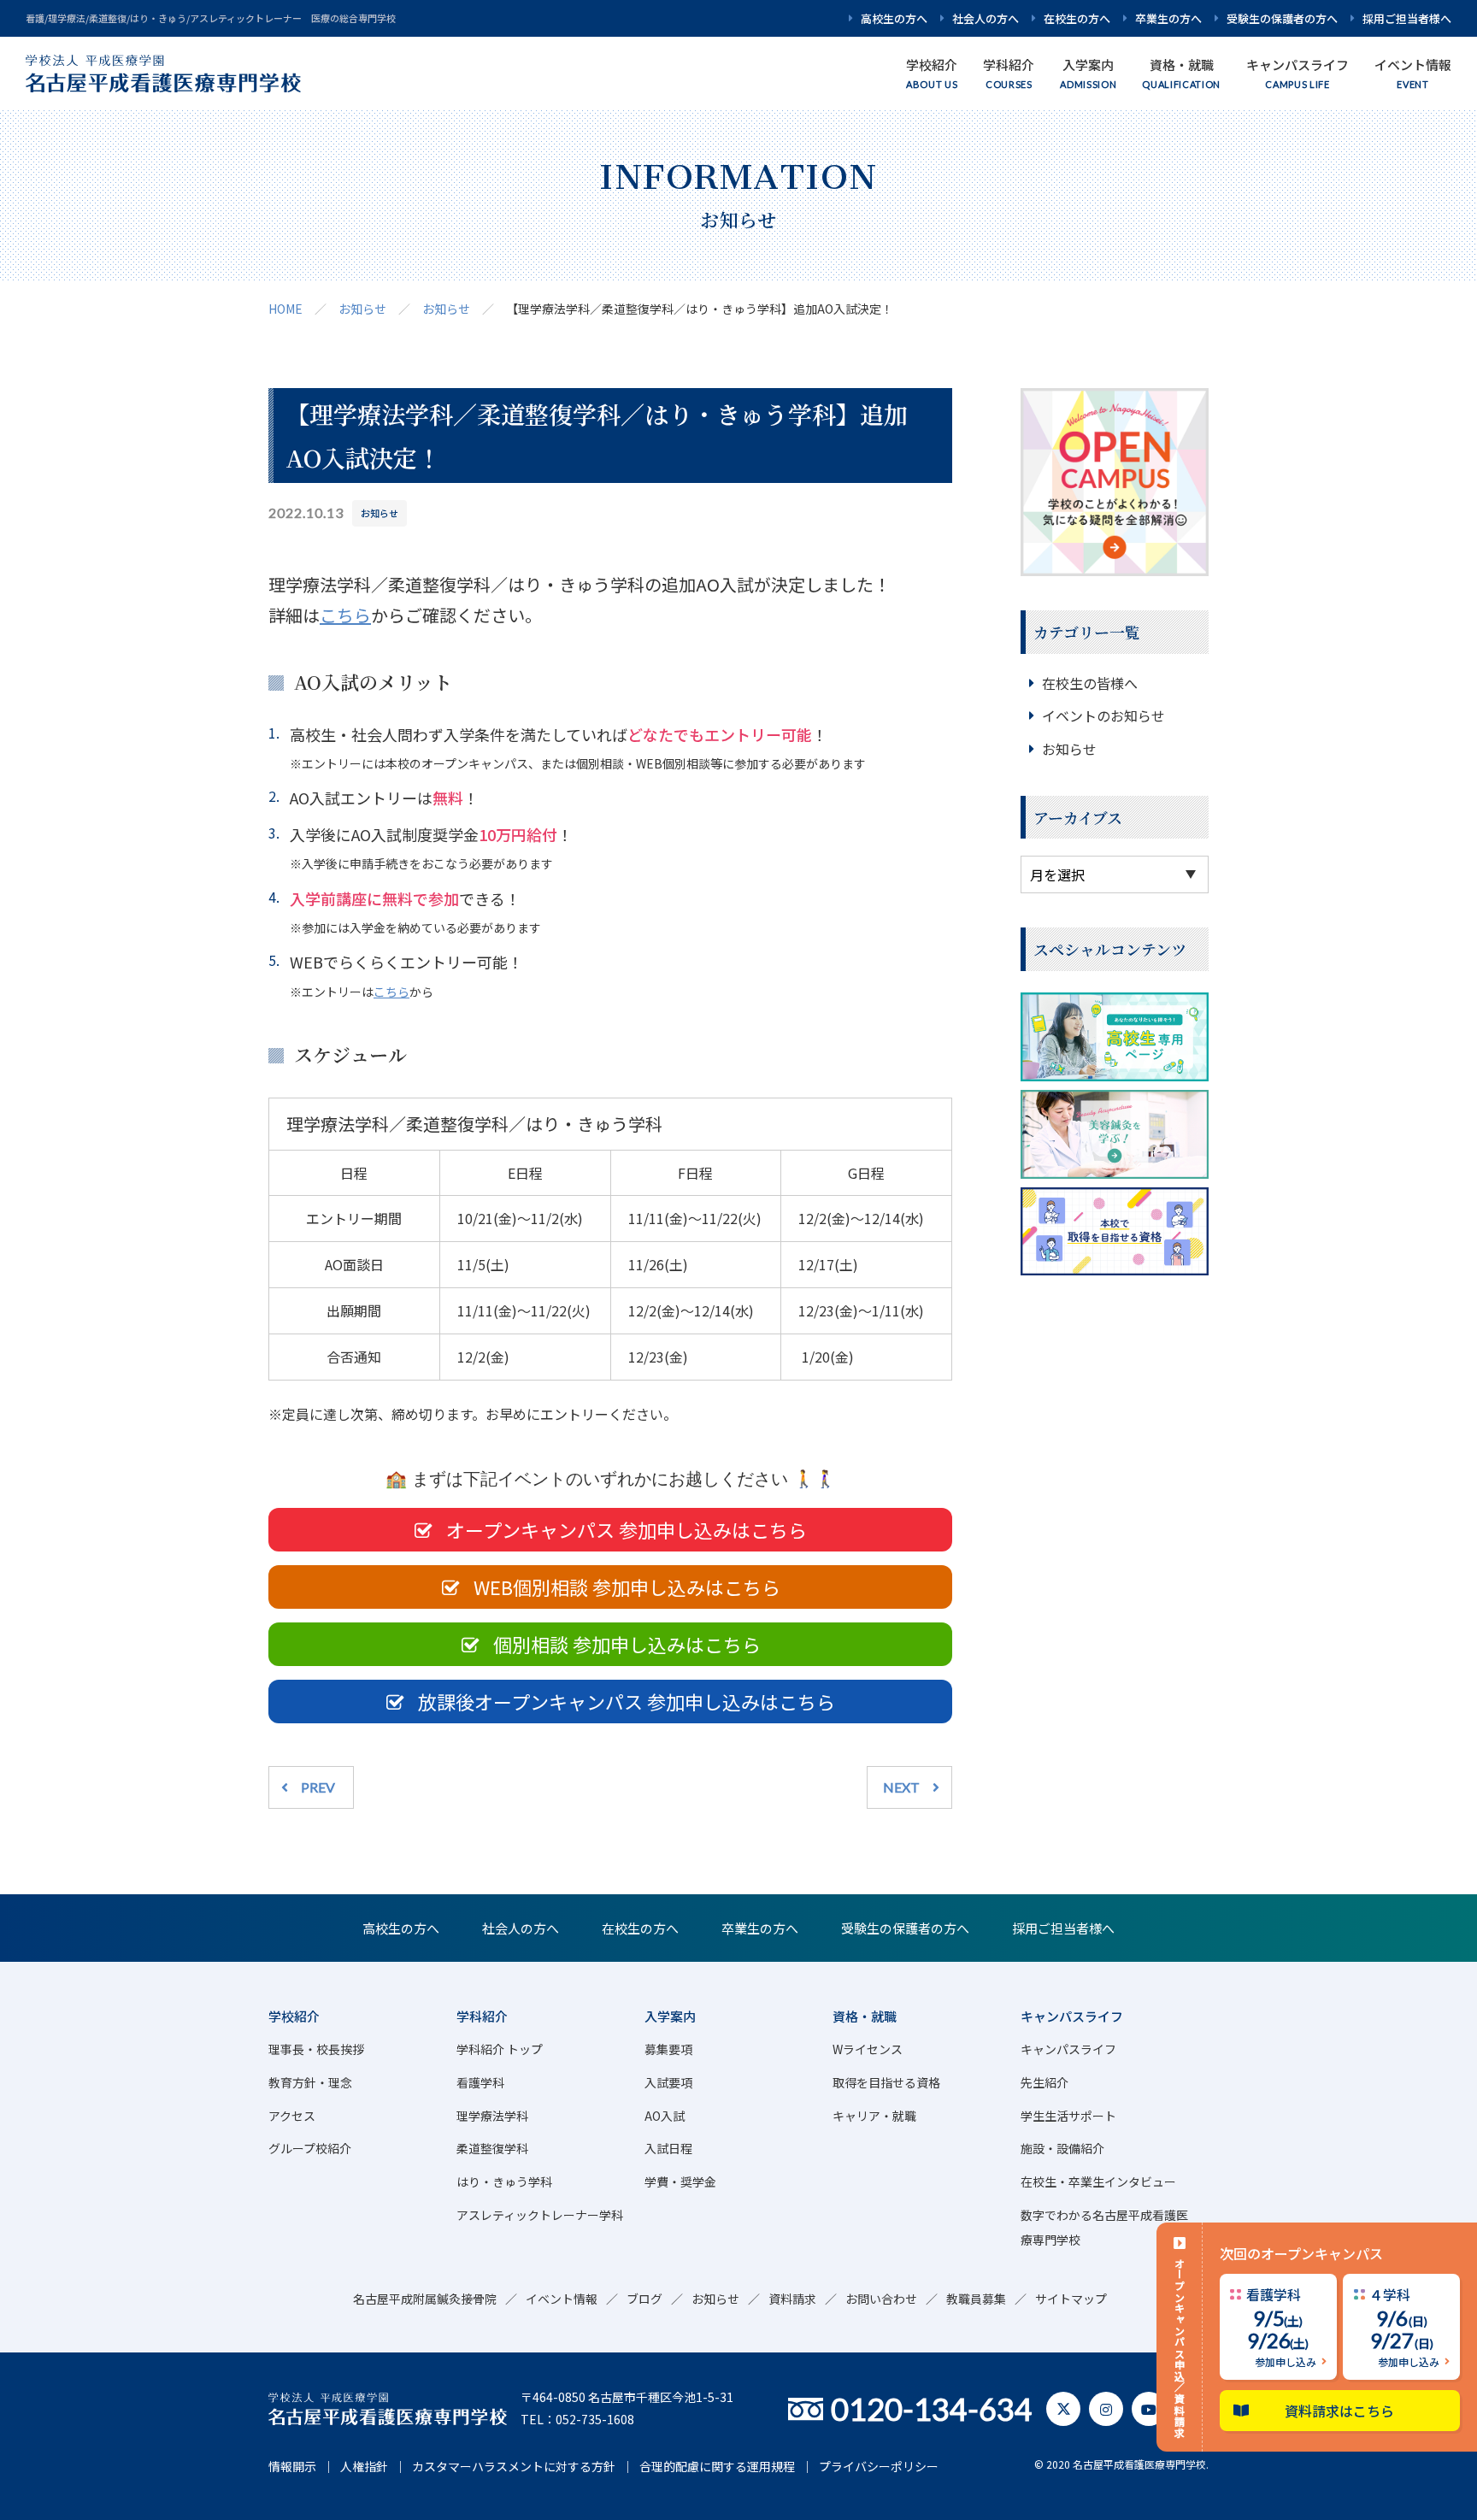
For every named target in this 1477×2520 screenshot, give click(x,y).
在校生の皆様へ (1090, 683)
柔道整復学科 (492, 2148)
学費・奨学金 (680, 2181)
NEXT (901, 1787)
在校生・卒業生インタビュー (1098, 2181)
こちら (345, 615)
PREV (318, 1787)
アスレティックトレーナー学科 (540, 2215)
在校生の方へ (1077, 18)
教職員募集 (976, 2299)
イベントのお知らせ (1103, 715)
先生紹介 (1044, 2082)
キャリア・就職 (874, 2116)
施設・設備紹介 (1062, 2148)
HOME (285, 309)
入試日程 (668, 2148)
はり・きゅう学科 (504, 2181)
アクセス (292, 2116)
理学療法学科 (492, 2116)
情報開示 (292, 2466)
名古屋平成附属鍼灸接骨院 (425, 2299)
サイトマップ (1071, 2299)
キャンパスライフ (1068, 2049)
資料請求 (792, 2299)
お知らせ (362, 309)
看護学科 (480, 2082)
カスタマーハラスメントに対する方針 (514, 2466)
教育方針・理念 (310, 2082)
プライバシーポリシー (879, 2466)
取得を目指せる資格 (886, 2082)
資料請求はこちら (1340, 2411)
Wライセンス (868, 2049)
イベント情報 (562, 2299)
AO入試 (665, 2116)
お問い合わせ (881, 2299)
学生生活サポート (1068, 2116)
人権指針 (364, 2466)
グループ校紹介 (310, 2148)
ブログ (644, 2299)
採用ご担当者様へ (1407, 18)
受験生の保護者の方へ (1282, 18)
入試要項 (668, 2082)
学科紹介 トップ (500, 2049)
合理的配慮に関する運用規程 (717, 2466)
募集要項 (668, 2049)
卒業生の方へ (1168, 18)
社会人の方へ (986, 18)
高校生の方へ (894, 18)
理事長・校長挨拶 (316, 2049)
